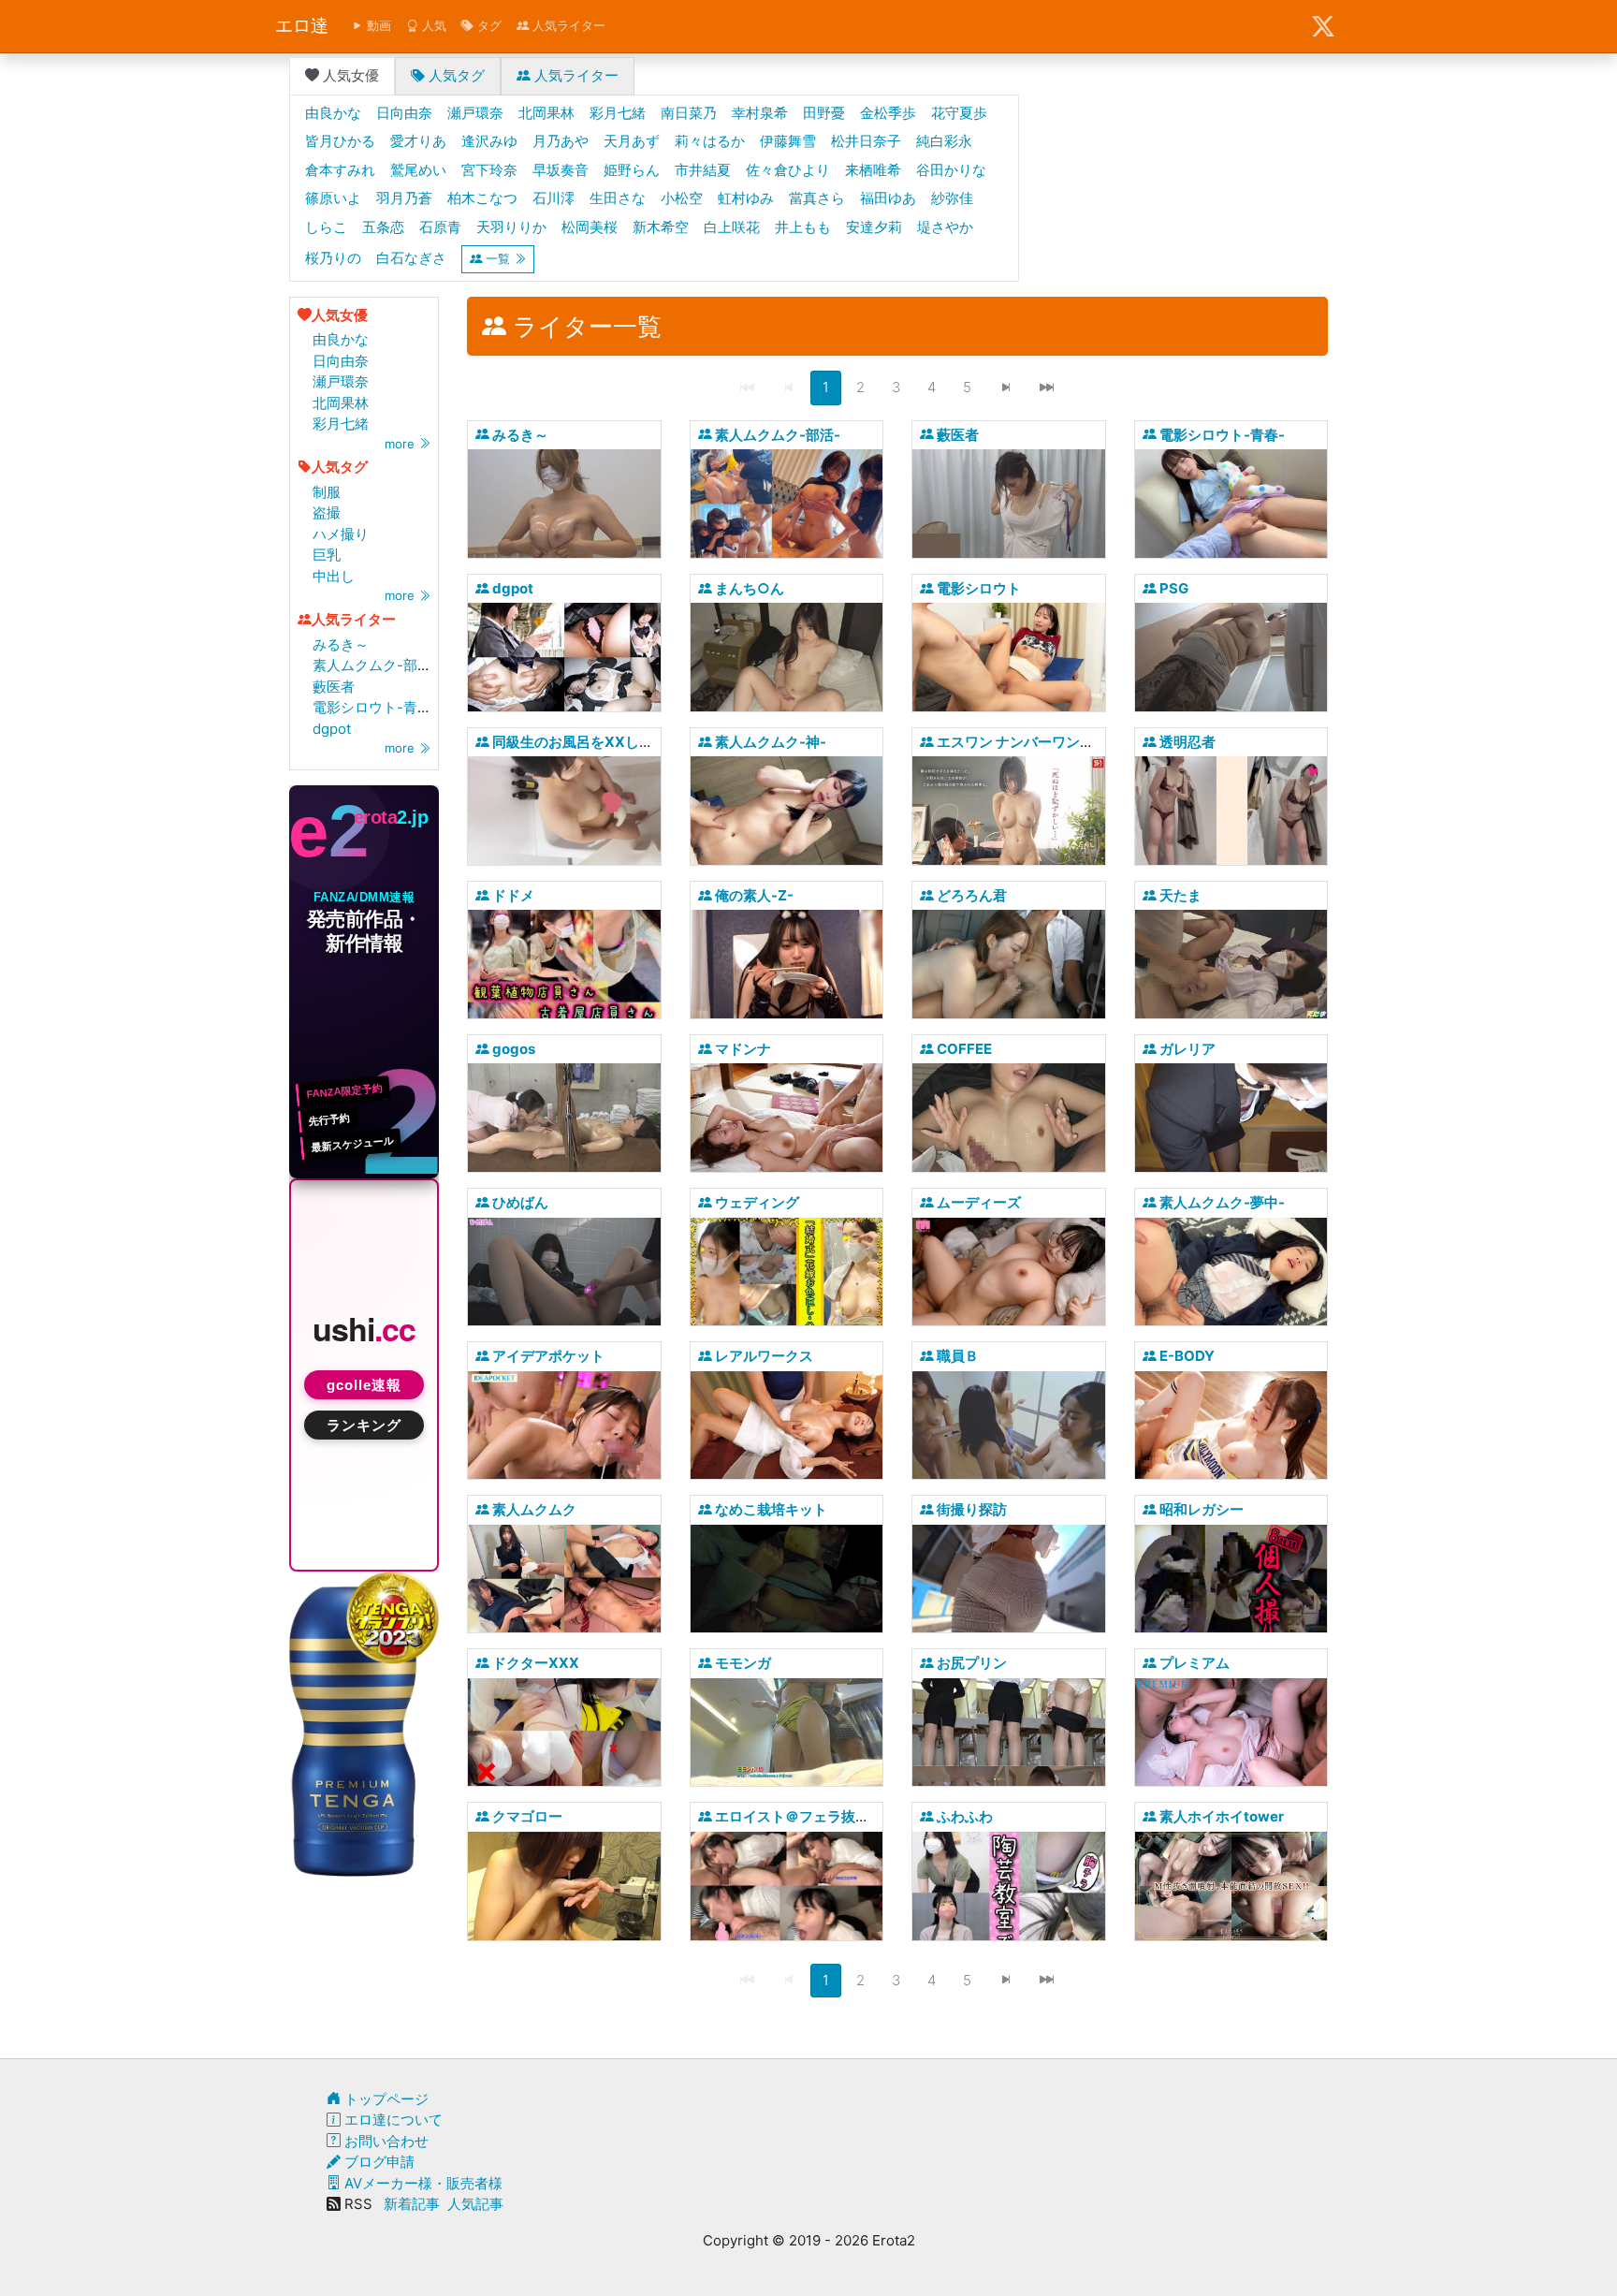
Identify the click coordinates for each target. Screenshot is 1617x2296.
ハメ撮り (341, 534)
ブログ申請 (378, 2162)
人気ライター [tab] (575, 75)
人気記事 (475, 2204)
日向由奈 (341, 361)
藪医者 (334, 687)
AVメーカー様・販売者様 (422, 2183)
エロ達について (392, 2120)
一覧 (498, 258)
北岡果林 (341, 403)
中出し (334, 576)
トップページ (385, 2099)
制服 (327, 492)
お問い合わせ (385, 2141)
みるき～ (341, 644)
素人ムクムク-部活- (375, 665)
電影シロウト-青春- (375, 707)
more (401, 444)
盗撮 (327, 512)
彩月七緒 (341, 424)
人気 (432, 25)
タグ (488, 25)
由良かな (341, 339)
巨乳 (327, 555)
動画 (377, 25)
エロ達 (302, 26)
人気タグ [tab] (455, 75)
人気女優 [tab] (349, 75)
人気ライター (567, 25)
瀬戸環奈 (341, 381)
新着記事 (412, 2204)
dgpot (332, 729)
